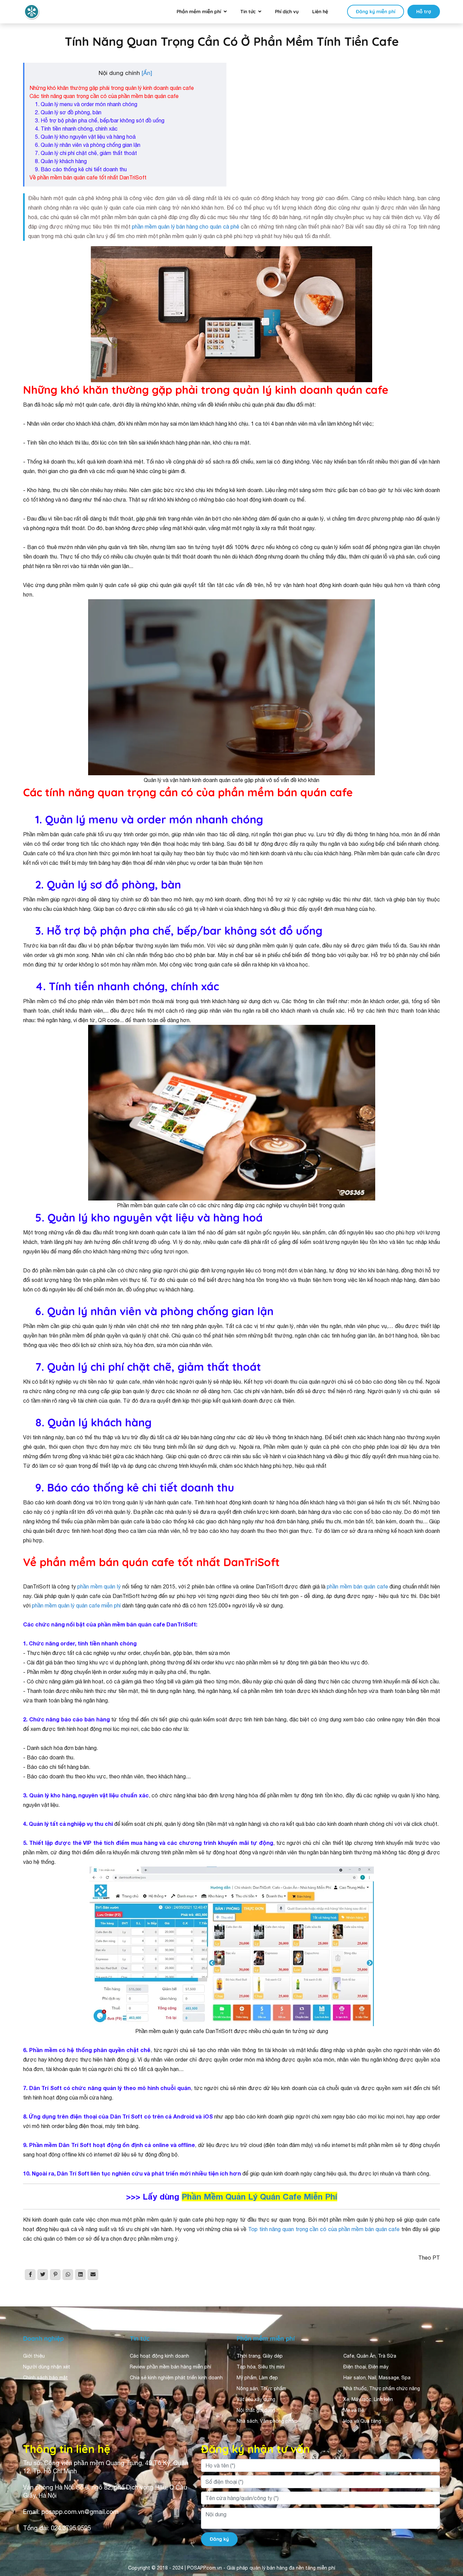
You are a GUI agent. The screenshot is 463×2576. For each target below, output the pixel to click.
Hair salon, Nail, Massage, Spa (377, 2378)
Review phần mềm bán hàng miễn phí (170, 2367)
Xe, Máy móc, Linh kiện (368, 2399)
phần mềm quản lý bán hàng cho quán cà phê (186, 227)
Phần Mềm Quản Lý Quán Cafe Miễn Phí (259, 2197)
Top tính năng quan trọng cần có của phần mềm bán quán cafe (324, 2229)
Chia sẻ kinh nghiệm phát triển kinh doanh (176, 2378)
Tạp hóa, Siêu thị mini (261, 2367)
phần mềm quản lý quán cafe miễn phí (77, 1605)
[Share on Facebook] (30, 2275)
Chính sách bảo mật (45, 2378)
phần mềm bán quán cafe (358, 1586)
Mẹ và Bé (354, 2410)
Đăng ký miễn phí (376, 12)
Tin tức (248, 12)
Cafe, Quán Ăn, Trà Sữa (370, 2356)
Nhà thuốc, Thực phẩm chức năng (382, 2388)
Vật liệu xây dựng (256, 2399)
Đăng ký (219, 2539)
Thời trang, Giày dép (260, 2356)
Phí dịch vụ (287, 12)
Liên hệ (320, 12)
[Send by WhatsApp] (68, 2275)
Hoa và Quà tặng (362, 2421)
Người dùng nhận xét (47, 2367)
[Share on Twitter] (43, 2275)
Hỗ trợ (424, 12)
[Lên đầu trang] (448, 2510)
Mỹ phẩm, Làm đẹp (257, 2378)
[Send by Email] (93, 2275)
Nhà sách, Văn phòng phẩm (267, 2421)
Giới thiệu (34, 2356)
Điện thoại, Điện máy (366, 2367)
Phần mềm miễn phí (199, 12)
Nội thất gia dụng (256, 2410)
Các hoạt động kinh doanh (159, 2356)
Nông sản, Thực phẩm (261, 2388)
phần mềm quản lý (99, 1586)
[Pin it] (55, 2275)
